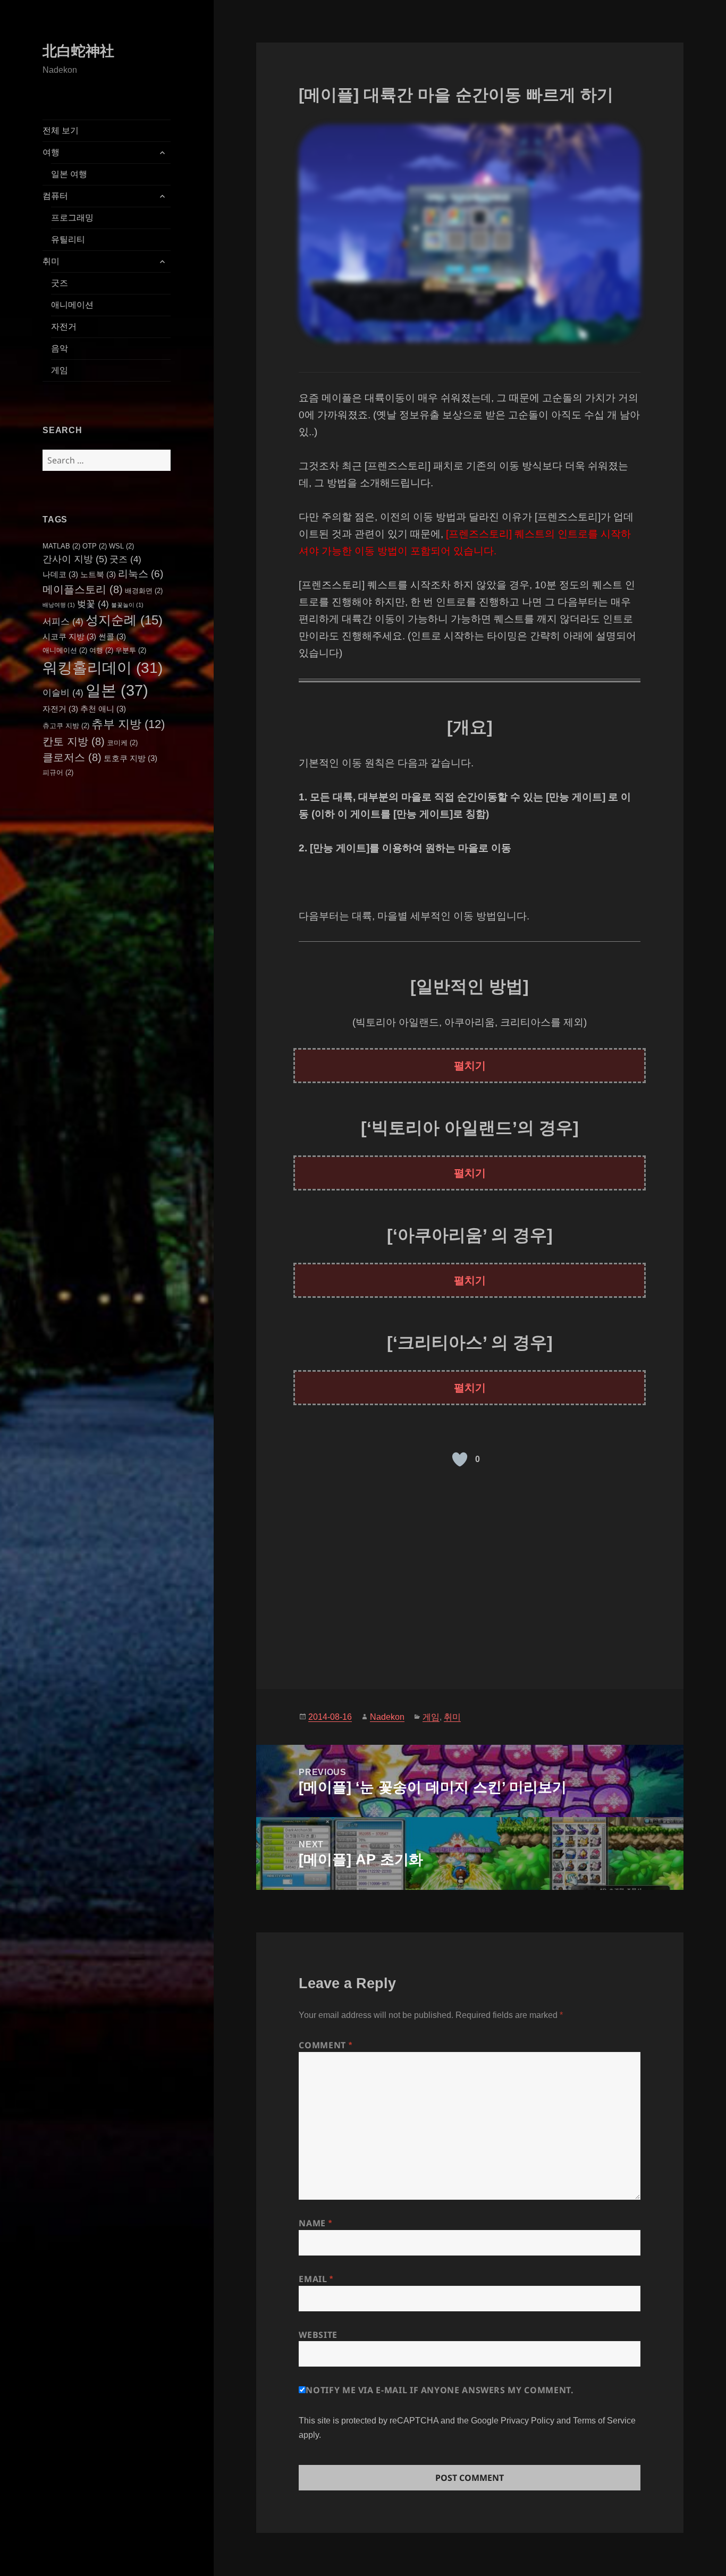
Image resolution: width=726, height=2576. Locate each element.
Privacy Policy (527, 2420)
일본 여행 (69, 174)
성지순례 (124, 620)
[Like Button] (460, 1459)
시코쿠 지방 (69, 636)
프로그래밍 (72, 218)
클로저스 (72, 757)
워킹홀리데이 (103, 668)
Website (318, 2335)
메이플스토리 (83, 589)
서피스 (63, 621)
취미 (51, 261)
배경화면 (144, 591)
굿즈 (60, 283)
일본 (117, 690)
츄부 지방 (128, 724)
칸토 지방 (74, 741)
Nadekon (387, 1717)
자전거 (64, 327)
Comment (325, 2045)
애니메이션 (72, 305)
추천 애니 (103, 709)
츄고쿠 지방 (66, 726)
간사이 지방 (75, 559)
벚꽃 (93, 604)
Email (316, 2279)
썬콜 (112, 636)
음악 (60, 348)
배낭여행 (59, 605)
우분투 (131, 650)
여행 (51, 152)
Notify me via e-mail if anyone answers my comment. (440, 2390)
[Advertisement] (470, 1572)
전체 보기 (61, 130)
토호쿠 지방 (130, 758)
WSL (121, 546)
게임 (60, 370)
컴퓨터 (55, 196)
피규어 (58, 772)
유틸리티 (68, 239)
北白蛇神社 (78, 51)
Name (315, 2223)
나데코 (60, 574)
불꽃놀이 (127, 605)
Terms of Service (604, 2420)
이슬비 (63, 692)
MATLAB (61, 546)
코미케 (122, 743)
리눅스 (141, 574)
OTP (95, 546)
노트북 (98, 574)
